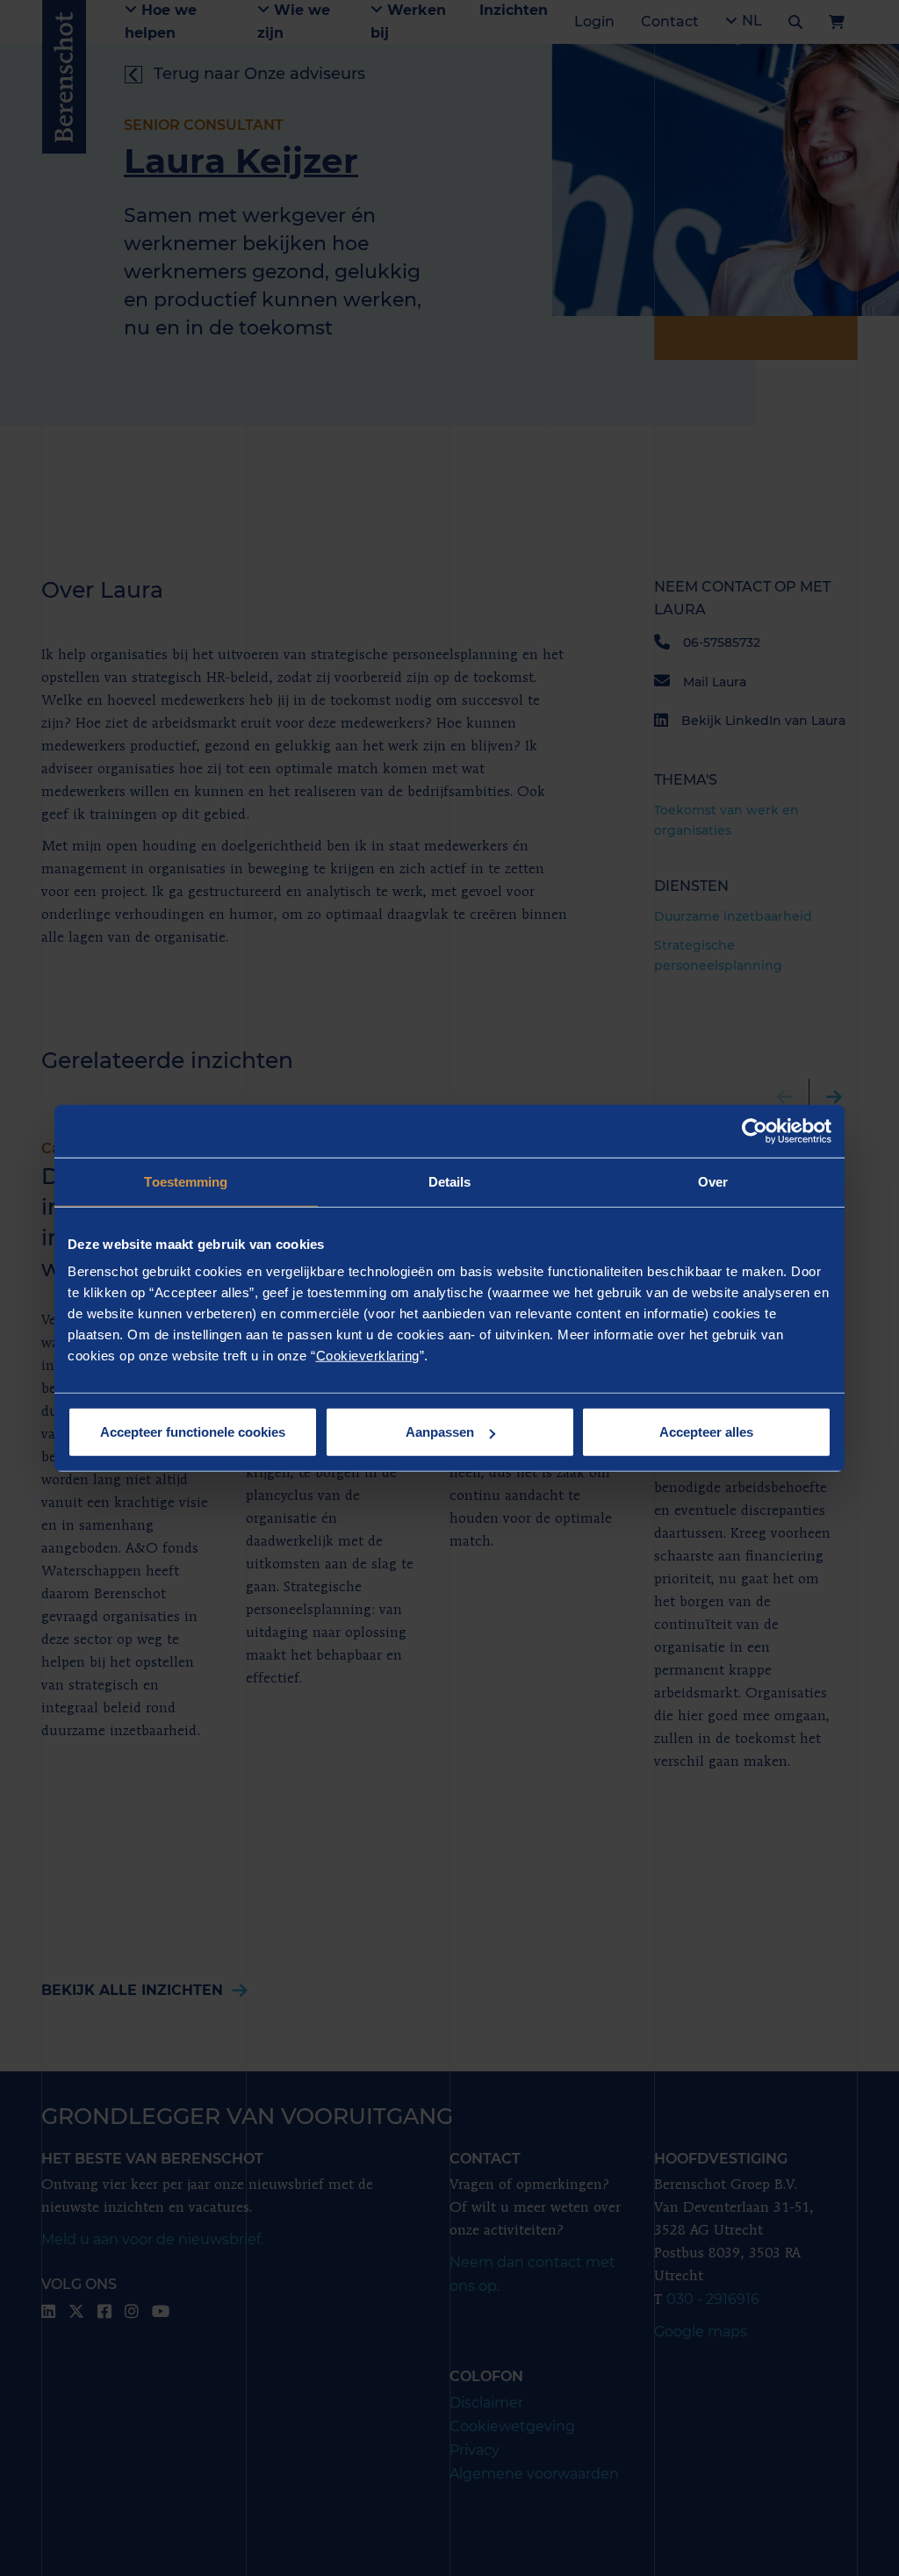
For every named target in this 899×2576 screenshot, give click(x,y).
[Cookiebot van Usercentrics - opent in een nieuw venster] (755, 1130)
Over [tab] (713, 1181)
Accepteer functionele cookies (193, 1432)
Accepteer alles (706, 1432)
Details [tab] (450, 1181)
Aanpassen (440, 1432)
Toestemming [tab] (186, 1181)
